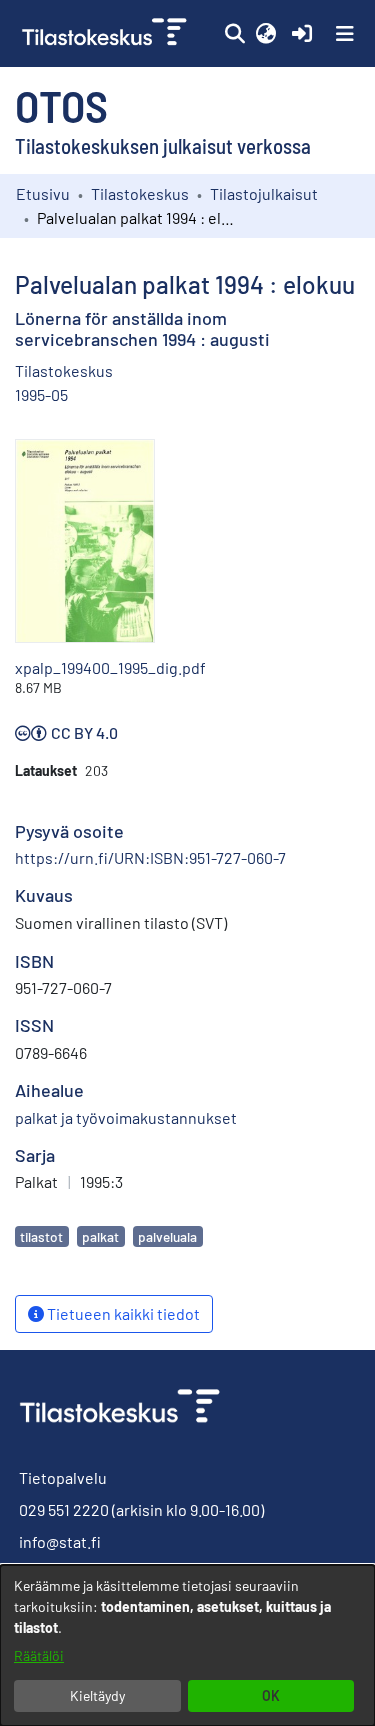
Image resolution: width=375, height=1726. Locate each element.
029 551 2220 (64, 1509)
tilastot (41, 1236)
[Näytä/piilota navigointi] (345, 34)
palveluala (167, 1236)
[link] (106, 33)
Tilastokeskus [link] (140, 193)
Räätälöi (39, 1655)
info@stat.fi (60, 1541)
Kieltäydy (97, 1695)
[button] (234, 34)
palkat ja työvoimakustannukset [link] (126, 1117)
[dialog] (187, 1645)
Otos (61, 105)
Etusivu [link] (43, 193)
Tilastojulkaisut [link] (264, 193)
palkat (100, 1236)
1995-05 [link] (41, 394)
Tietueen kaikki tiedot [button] (122, 1313)
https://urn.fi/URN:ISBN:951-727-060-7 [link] (150, 857)
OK (271, 1695)
